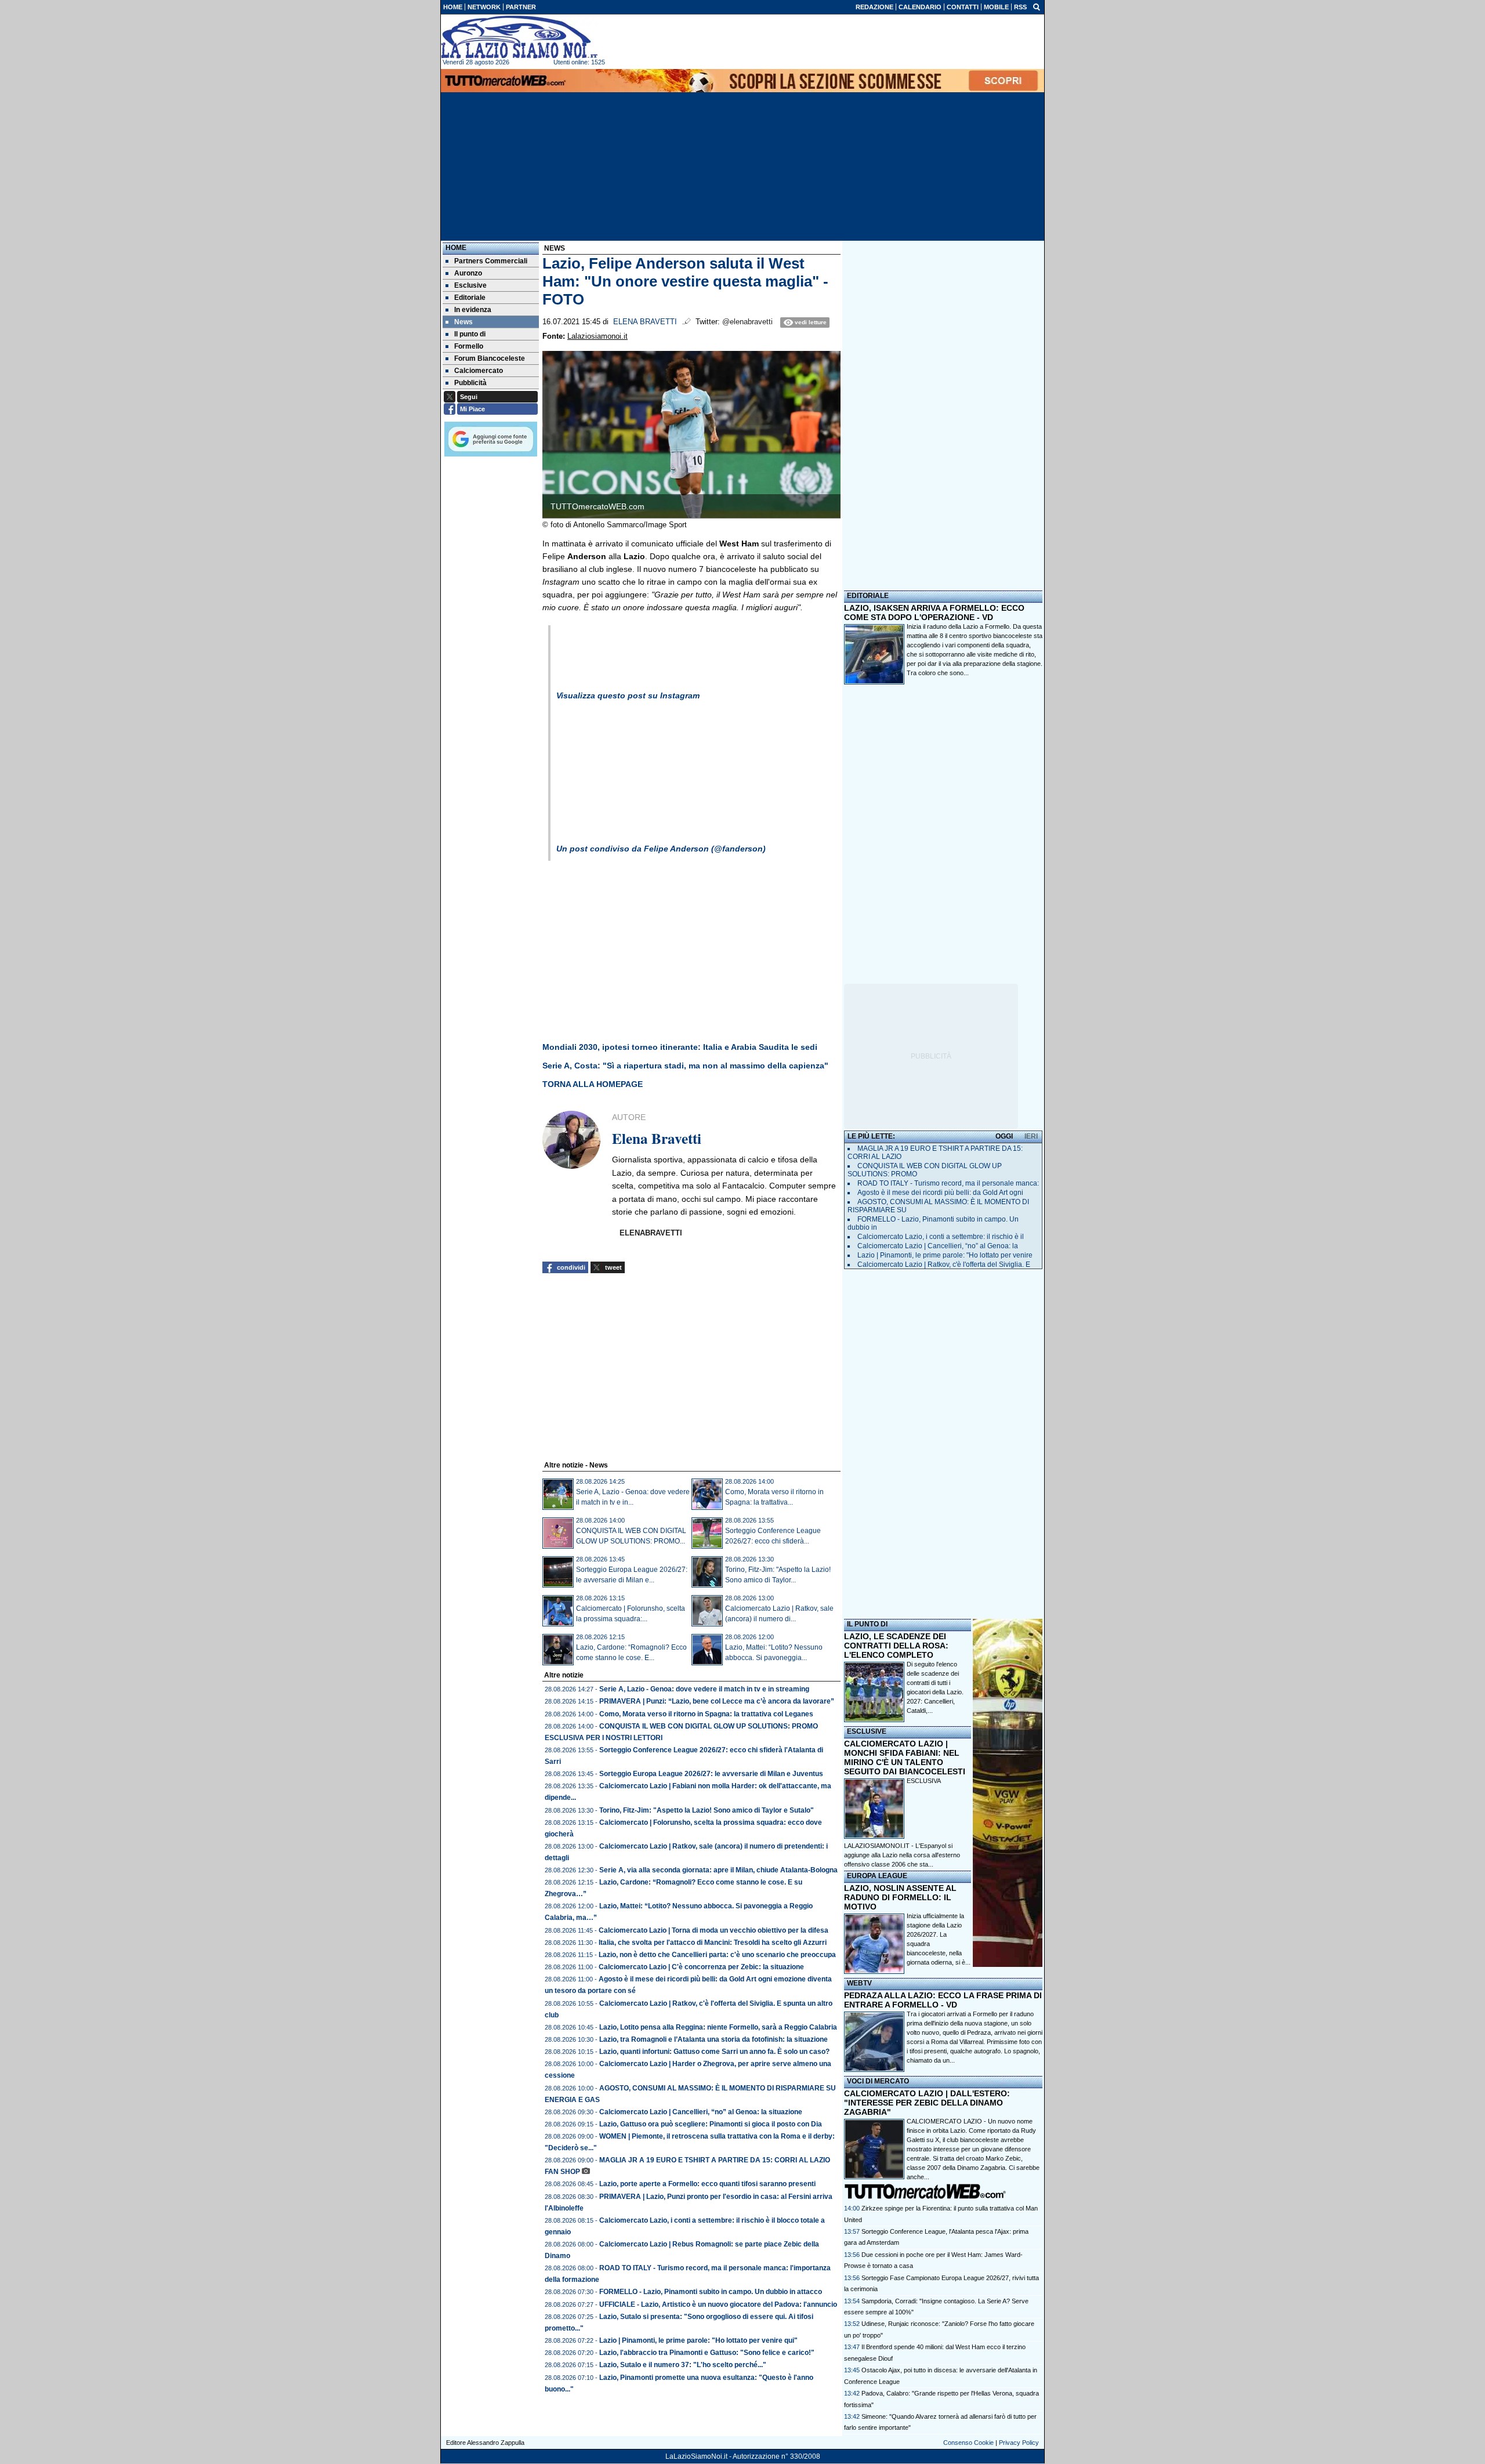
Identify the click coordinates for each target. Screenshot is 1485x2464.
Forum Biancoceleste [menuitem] (490, 358)
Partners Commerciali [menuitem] (491, 261)
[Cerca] (1037, 6)
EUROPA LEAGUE (877, 1876)
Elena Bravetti (645, 322)
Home (456, 248)
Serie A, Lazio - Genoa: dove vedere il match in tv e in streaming (704, 1689)
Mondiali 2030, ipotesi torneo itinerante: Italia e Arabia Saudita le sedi (680, 1047)
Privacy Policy (1019, 2443)
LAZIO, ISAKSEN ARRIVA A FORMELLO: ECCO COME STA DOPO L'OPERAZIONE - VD (934, 613)
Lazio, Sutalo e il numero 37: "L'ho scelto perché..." (683, 2365)
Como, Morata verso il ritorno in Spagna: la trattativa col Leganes (706, 1714)
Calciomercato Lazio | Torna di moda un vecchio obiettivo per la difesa (713, 1930)
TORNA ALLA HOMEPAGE (594, 1084)
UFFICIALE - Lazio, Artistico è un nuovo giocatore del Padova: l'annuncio (718, 2304)
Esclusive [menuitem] (470, 285)
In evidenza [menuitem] (473, 310)
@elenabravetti (747, 322)
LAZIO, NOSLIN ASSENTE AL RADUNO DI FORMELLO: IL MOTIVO (900, 1897)
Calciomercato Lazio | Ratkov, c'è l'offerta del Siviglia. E (944, 1264)
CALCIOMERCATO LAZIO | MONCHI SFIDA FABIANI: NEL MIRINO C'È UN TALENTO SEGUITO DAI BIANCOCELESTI (905, 1758)
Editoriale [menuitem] (470, 298)
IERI (1031, 1136)
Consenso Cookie (968, 2443)
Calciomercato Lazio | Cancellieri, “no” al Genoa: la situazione (701, 2112)
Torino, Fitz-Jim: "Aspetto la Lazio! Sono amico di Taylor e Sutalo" (707, 1810)
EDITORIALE (868, 596)
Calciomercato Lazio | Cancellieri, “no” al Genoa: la (938, 1246)
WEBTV (859, 1983)
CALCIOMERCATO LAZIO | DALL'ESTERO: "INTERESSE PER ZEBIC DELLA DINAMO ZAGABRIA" (927, 2103)
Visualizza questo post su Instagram (628, 695)
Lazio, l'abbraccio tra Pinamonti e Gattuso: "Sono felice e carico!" (707, 2353)
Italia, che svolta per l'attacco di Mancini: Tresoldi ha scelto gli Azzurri (713, 1943)
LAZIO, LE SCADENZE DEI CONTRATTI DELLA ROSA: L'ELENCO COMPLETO (896, 1646)
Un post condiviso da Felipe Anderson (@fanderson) (661, 849)
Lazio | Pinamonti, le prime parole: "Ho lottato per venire (945, 1255)
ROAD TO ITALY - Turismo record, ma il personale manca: (948, 1183)
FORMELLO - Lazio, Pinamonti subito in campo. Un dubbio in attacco (711, 2292)
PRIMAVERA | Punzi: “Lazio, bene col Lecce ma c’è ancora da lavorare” (717, 1701)
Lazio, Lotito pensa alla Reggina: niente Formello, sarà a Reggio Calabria (718, 2027)
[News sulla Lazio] (519, 37)
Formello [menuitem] (469, 346)
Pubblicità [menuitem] (470, 383)
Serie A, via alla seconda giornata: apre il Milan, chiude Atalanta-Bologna (718, 1870)
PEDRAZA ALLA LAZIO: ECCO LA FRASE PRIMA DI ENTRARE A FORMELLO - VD (943, 2000)
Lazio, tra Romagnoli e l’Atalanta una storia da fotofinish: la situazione (713, 2039)
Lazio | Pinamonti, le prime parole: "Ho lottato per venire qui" (698, 2340)
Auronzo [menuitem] (468, 273)
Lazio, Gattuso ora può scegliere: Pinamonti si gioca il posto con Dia (711, 2124)
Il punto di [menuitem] (470, 334)
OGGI (1004, 1136)
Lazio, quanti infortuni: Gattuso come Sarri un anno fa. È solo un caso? (714, 2052)
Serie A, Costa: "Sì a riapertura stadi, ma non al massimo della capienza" (685, 1066)
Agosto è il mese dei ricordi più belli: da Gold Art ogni (940, 1193)
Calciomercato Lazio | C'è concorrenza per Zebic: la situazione (701, 1967)
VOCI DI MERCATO (878, 2081)
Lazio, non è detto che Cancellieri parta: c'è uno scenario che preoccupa (717, 1955)
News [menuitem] (463, 322)
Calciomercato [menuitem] (479, 371)
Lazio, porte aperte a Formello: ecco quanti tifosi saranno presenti (707, 2184)
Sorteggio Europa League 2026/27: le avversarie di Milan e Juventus (711, 1774)
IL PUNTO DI (867, 1624)
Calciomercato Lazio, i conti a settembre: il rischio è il (941, 1237)
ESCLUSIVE (867, 1731)
